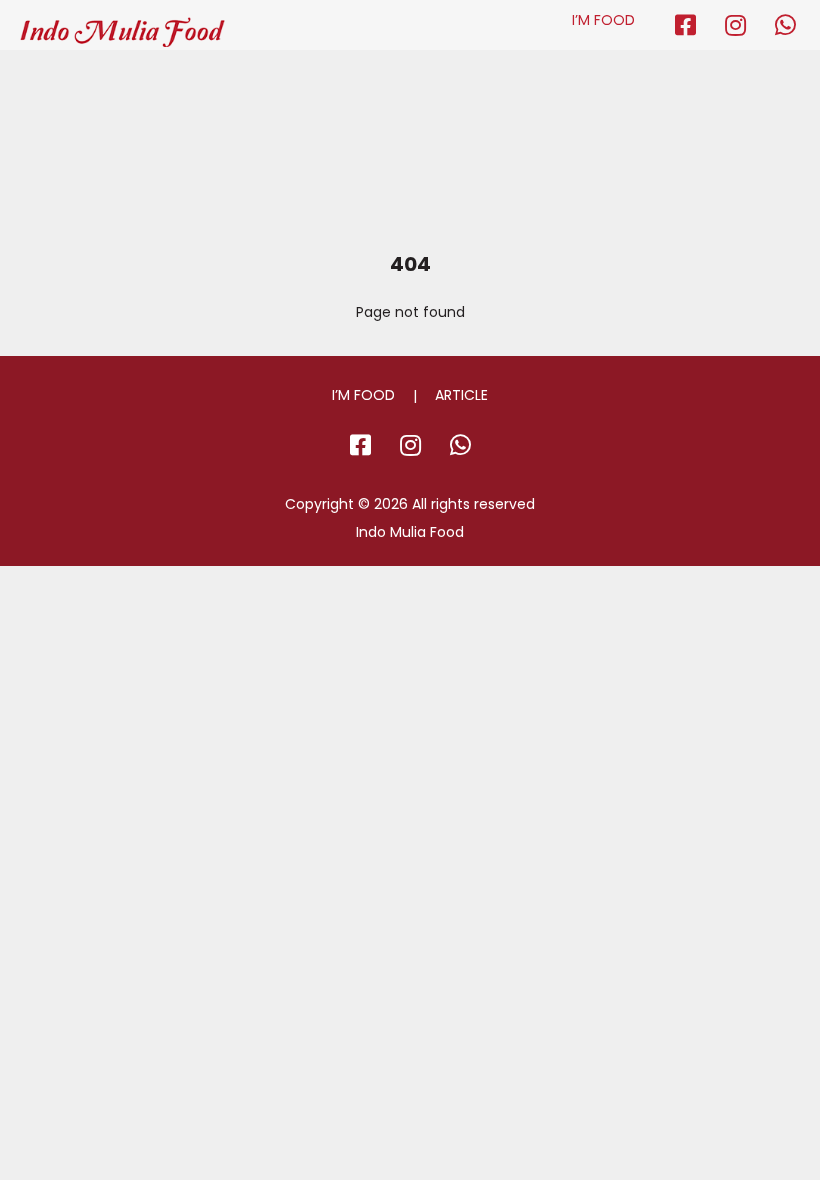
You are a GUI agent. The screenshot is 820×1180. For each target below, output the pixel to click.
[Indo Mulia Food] (122, 23)
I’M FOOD (603, 20)
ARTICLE (461, 395)
